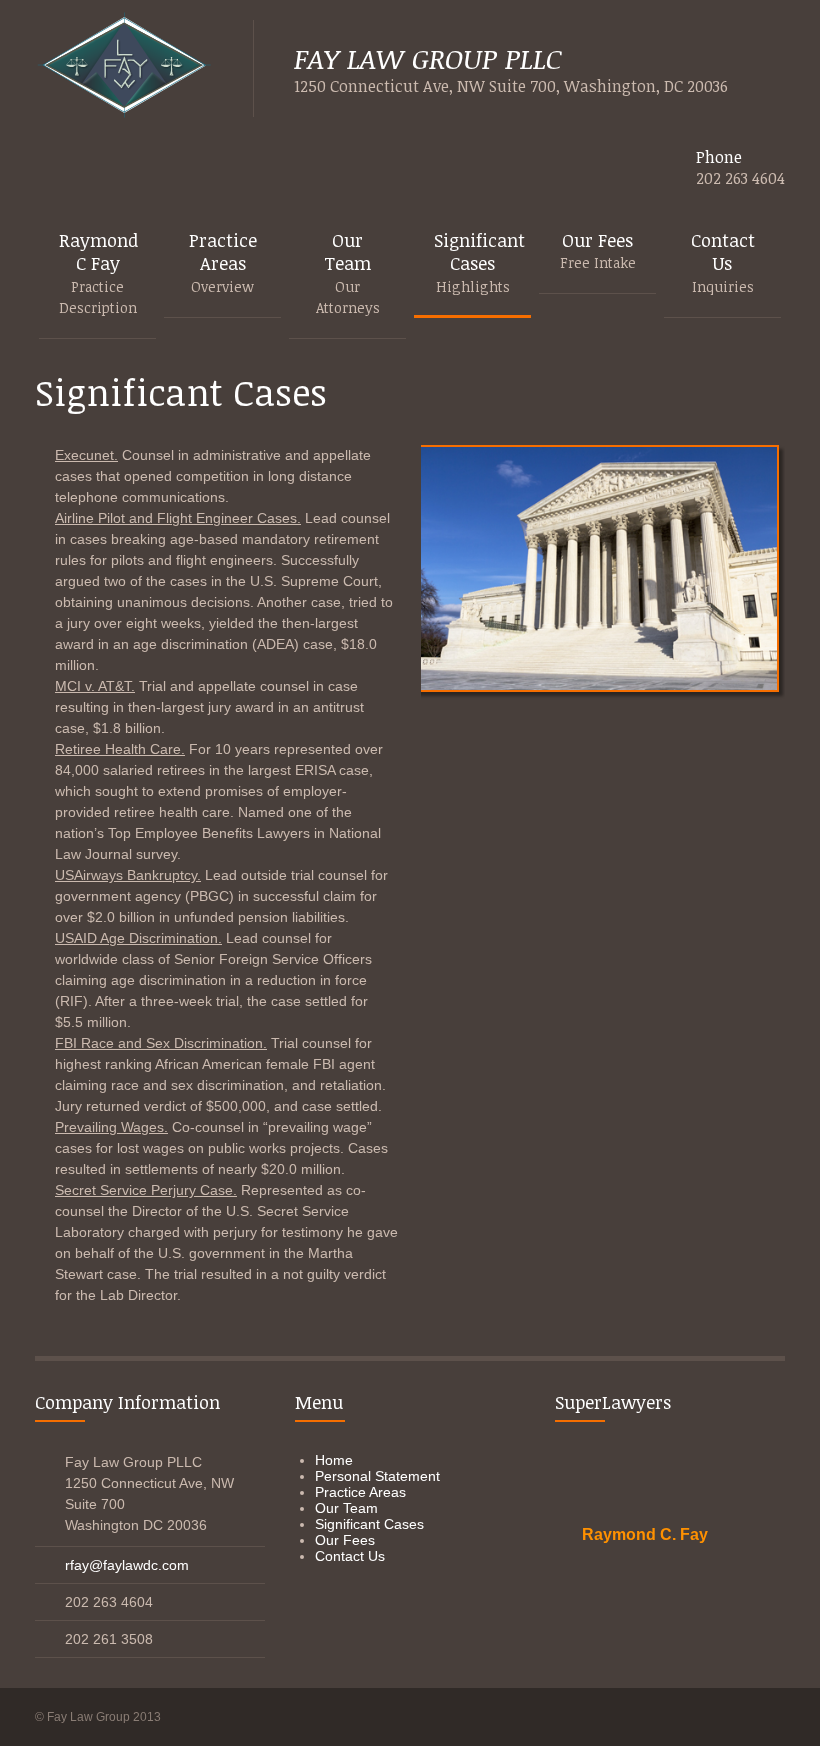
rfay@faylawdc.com (127, 1565)
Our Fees (345, 1540)
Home (334, 1460)
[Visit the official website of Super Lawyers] (645, 1583)
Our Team (346, 1508)
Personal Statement (377, 1476)
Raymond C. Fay (645, 1535)
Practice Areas (360, 1492)
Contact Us (350, 1556)
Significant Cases (369, 1524)
